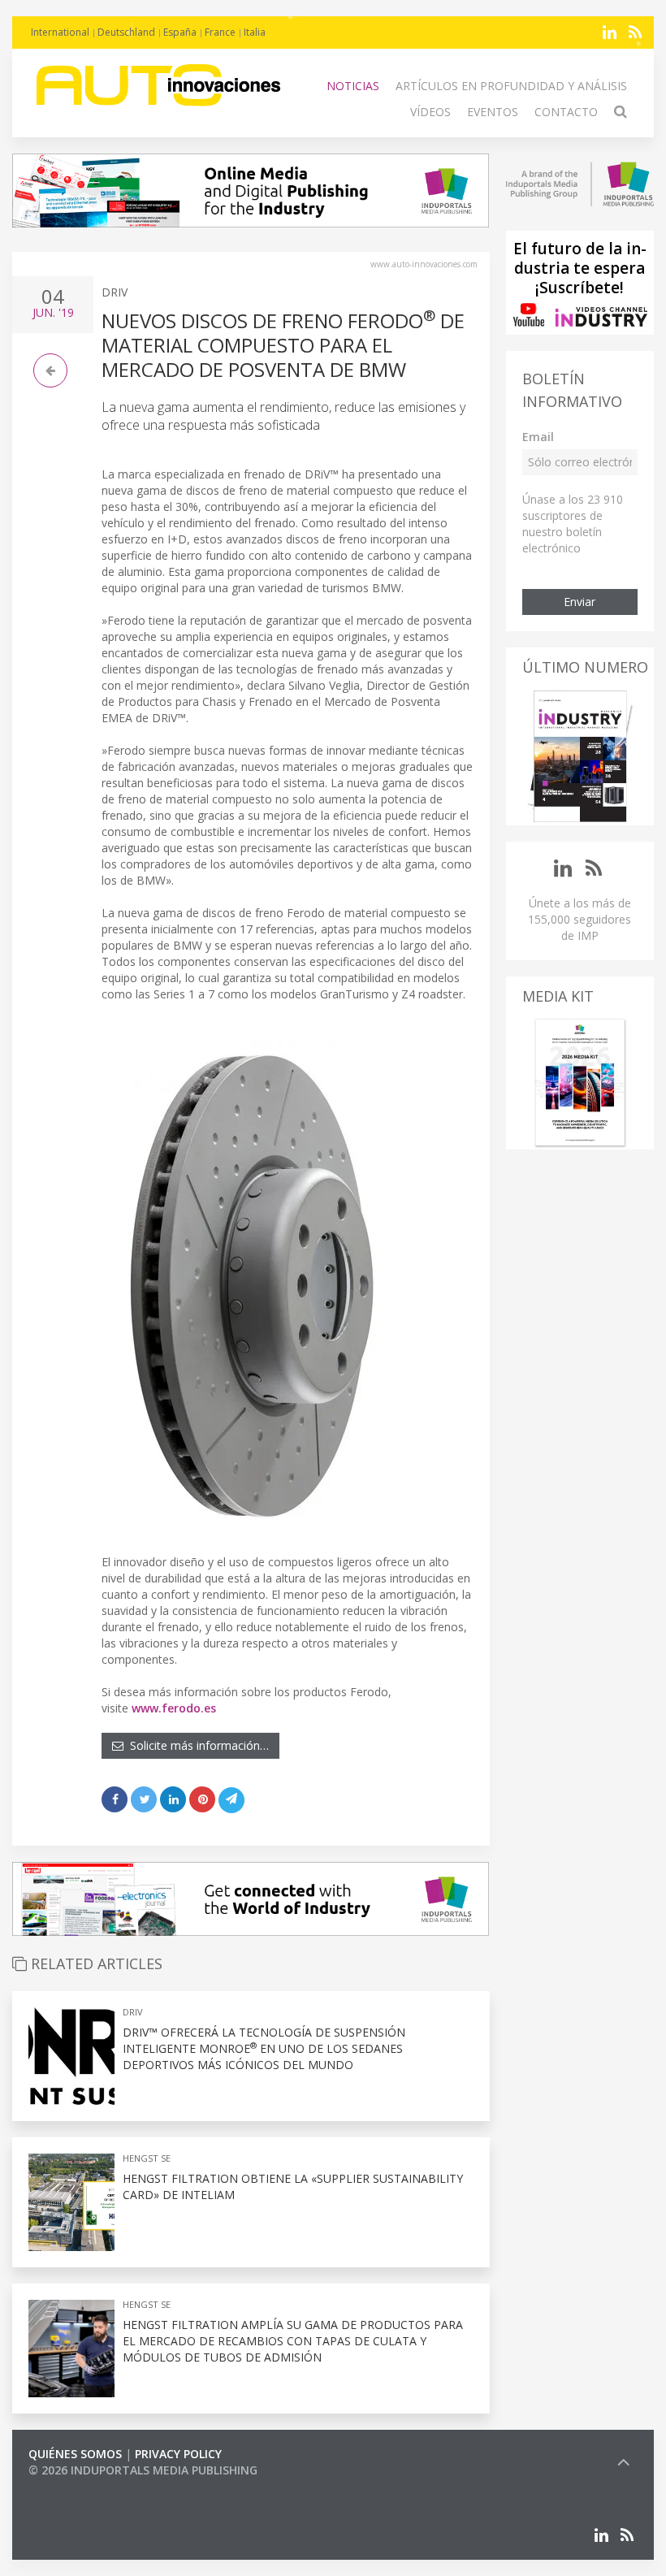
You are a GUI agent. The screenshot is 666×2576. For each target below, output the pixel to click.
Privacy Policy (178, 2454)
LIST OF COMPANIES (84, 2486)
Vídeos (430, 112)
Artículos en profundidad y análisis (511, 86)
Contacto (566, 112)
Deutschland (126, 32)
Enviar (580, 602)
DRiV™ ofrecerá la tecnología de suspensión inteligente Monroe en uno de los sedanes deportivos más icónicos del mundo (264, 2048)
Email (538, 437)
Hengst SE (147, 2158)
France (220, 32)
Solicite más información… (196, 1745)
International (60, 32)
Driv (115, 292)
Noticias (353, 86)
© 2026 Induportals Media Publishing (143, 2470)
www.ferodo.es (174, 1708)
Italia (255, 32)
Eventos (493, 112)
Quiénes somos (75, 2454)
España (180, 32)
